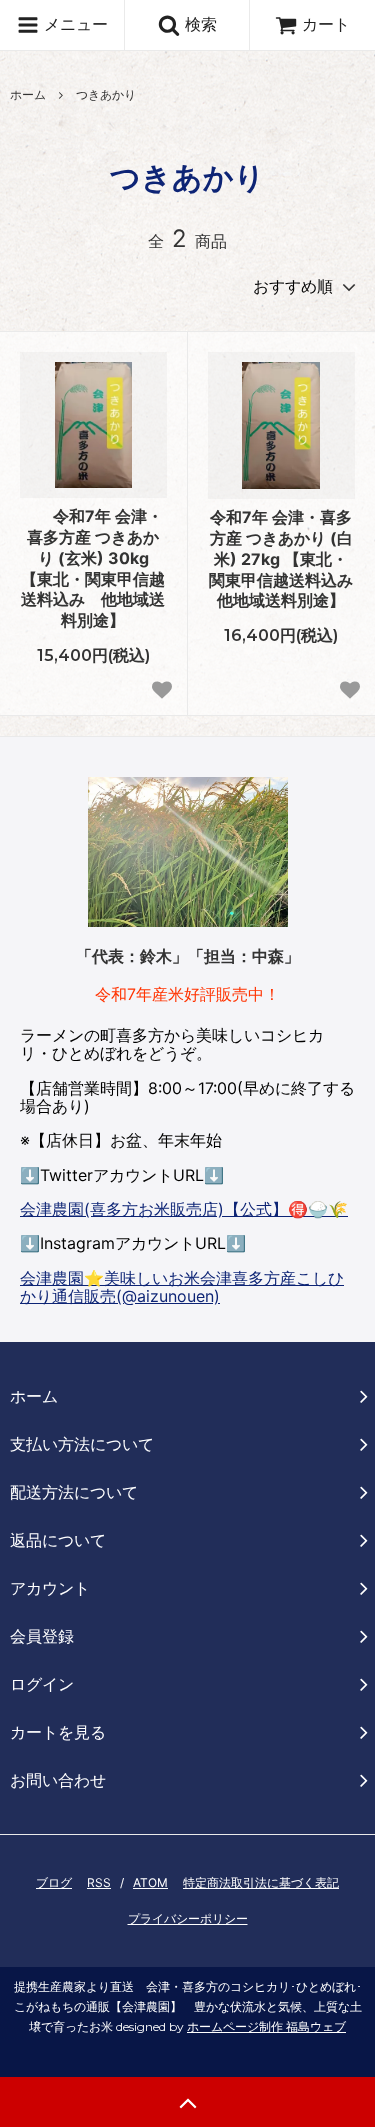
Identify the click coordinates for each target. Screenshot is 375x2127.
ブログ (54, 1882)
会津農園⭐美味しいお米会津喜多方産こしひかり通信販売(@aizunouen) (182, 1287)
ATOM (150, 1882)
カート (326, 24)
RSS (99, 1882)
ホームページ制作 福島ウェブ (266, 2026)
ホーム (28, 94)
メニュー (73, 24)
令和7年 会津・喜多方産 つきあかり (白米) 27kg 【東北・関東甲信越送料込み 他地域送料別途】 (282, 558)
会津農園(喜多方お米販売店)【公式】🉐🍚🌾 (184, 1209)
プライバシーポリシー (188, 1918)
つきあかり (106, 94)
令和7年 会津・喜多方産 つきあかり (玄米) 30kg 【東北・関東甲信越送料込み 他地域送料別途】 (93, 568)
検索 (198, 24)
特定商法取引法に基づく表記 (261, 1882)
